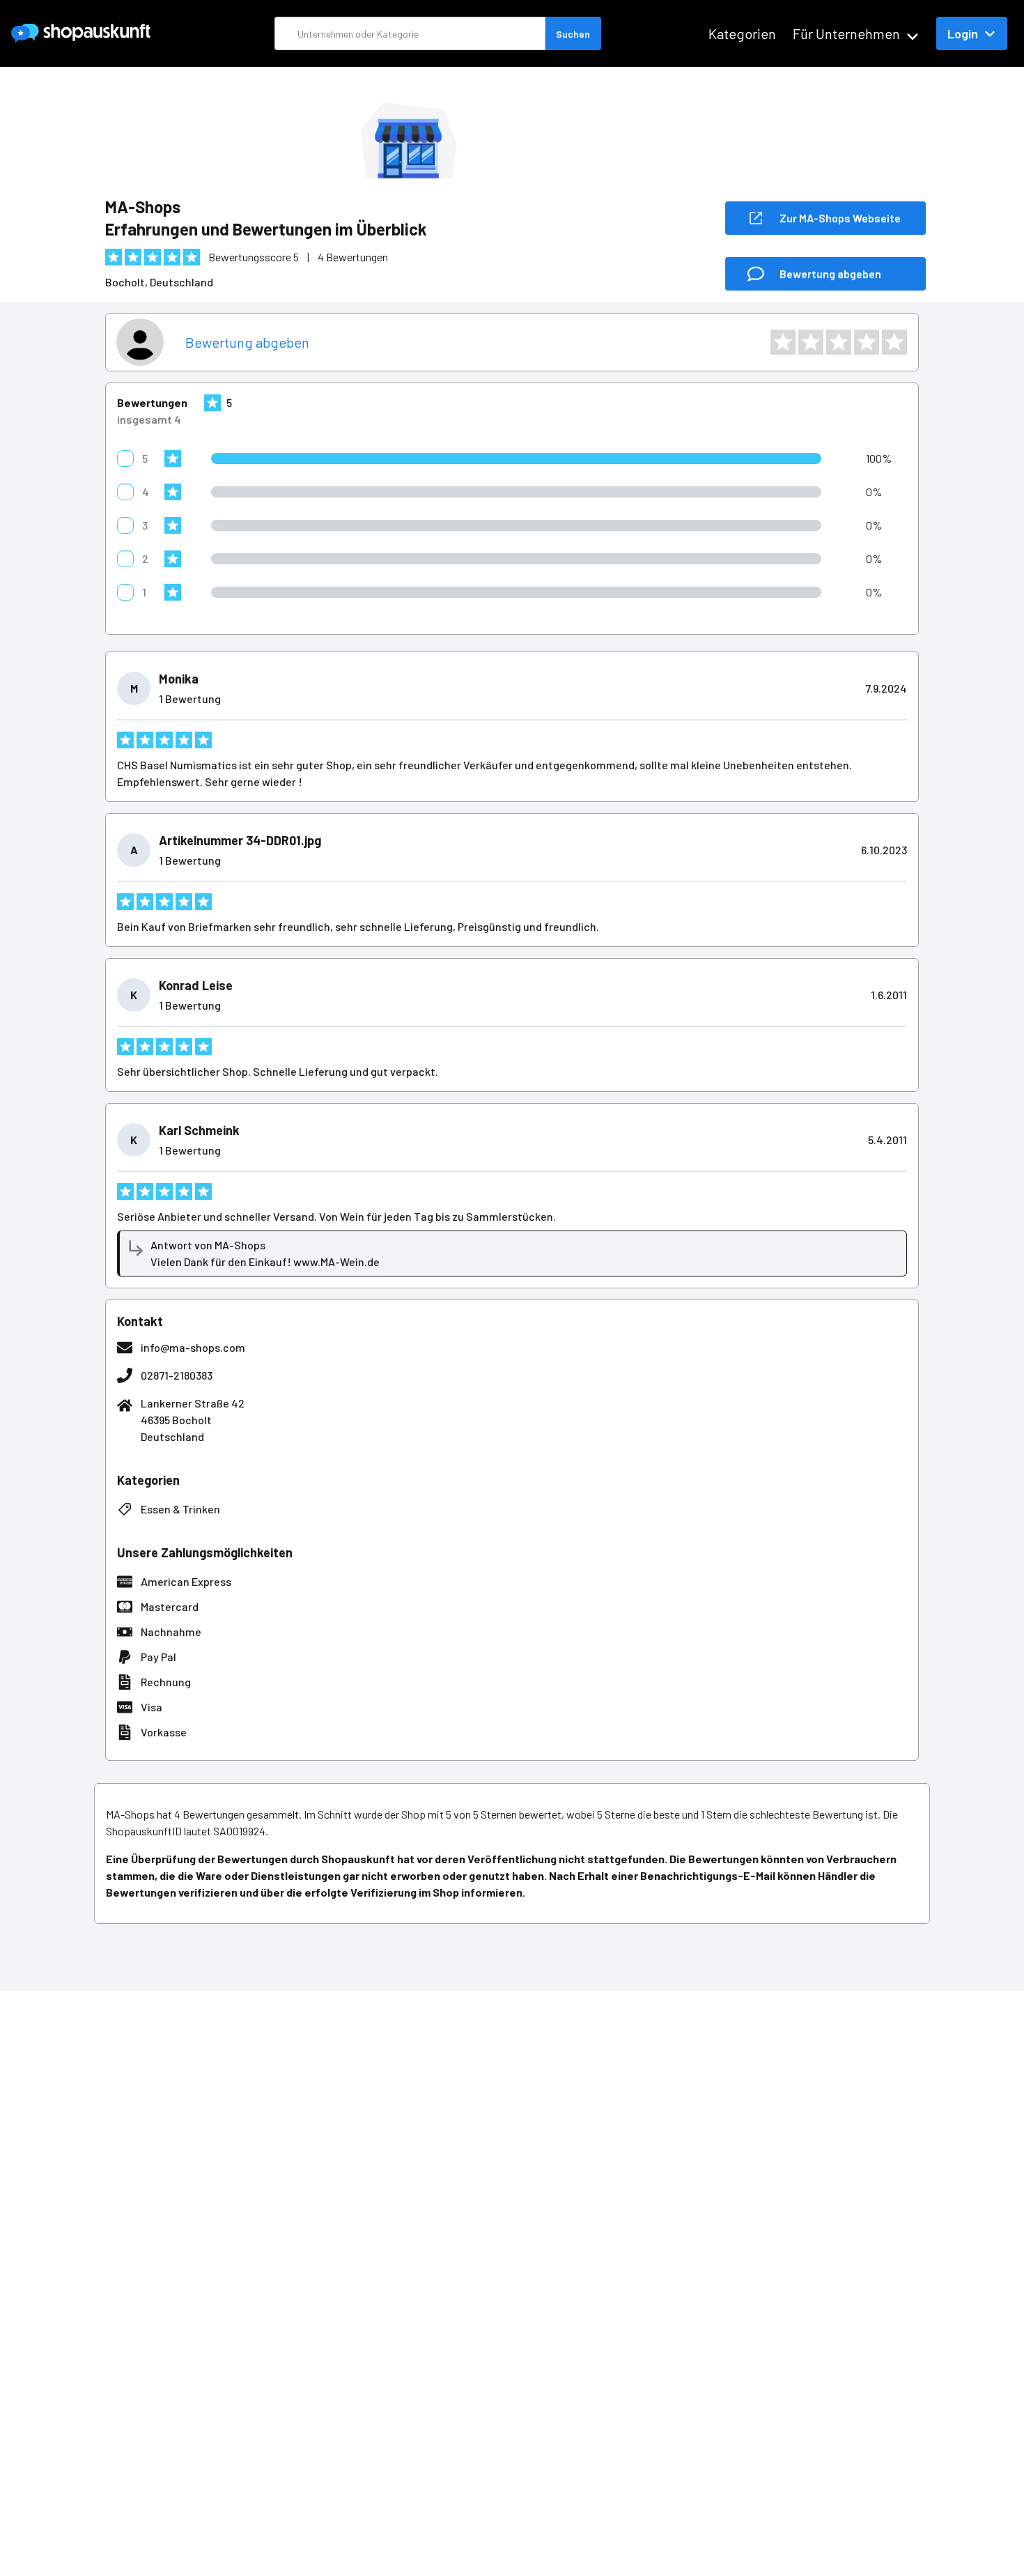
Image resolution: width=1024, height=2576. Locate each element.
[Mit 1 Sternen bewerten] (783, 342)
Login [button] (963, 33)
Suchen (573, 34)
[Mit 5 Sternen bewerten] (894, 342)
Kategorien (742, 33)
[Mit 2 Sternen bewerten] (811, 342)
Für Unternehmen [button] (846, 33)
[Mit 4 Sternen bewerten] (867, 342)
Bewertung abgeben (247, 342)
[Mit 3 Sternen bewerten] (839, 342)
